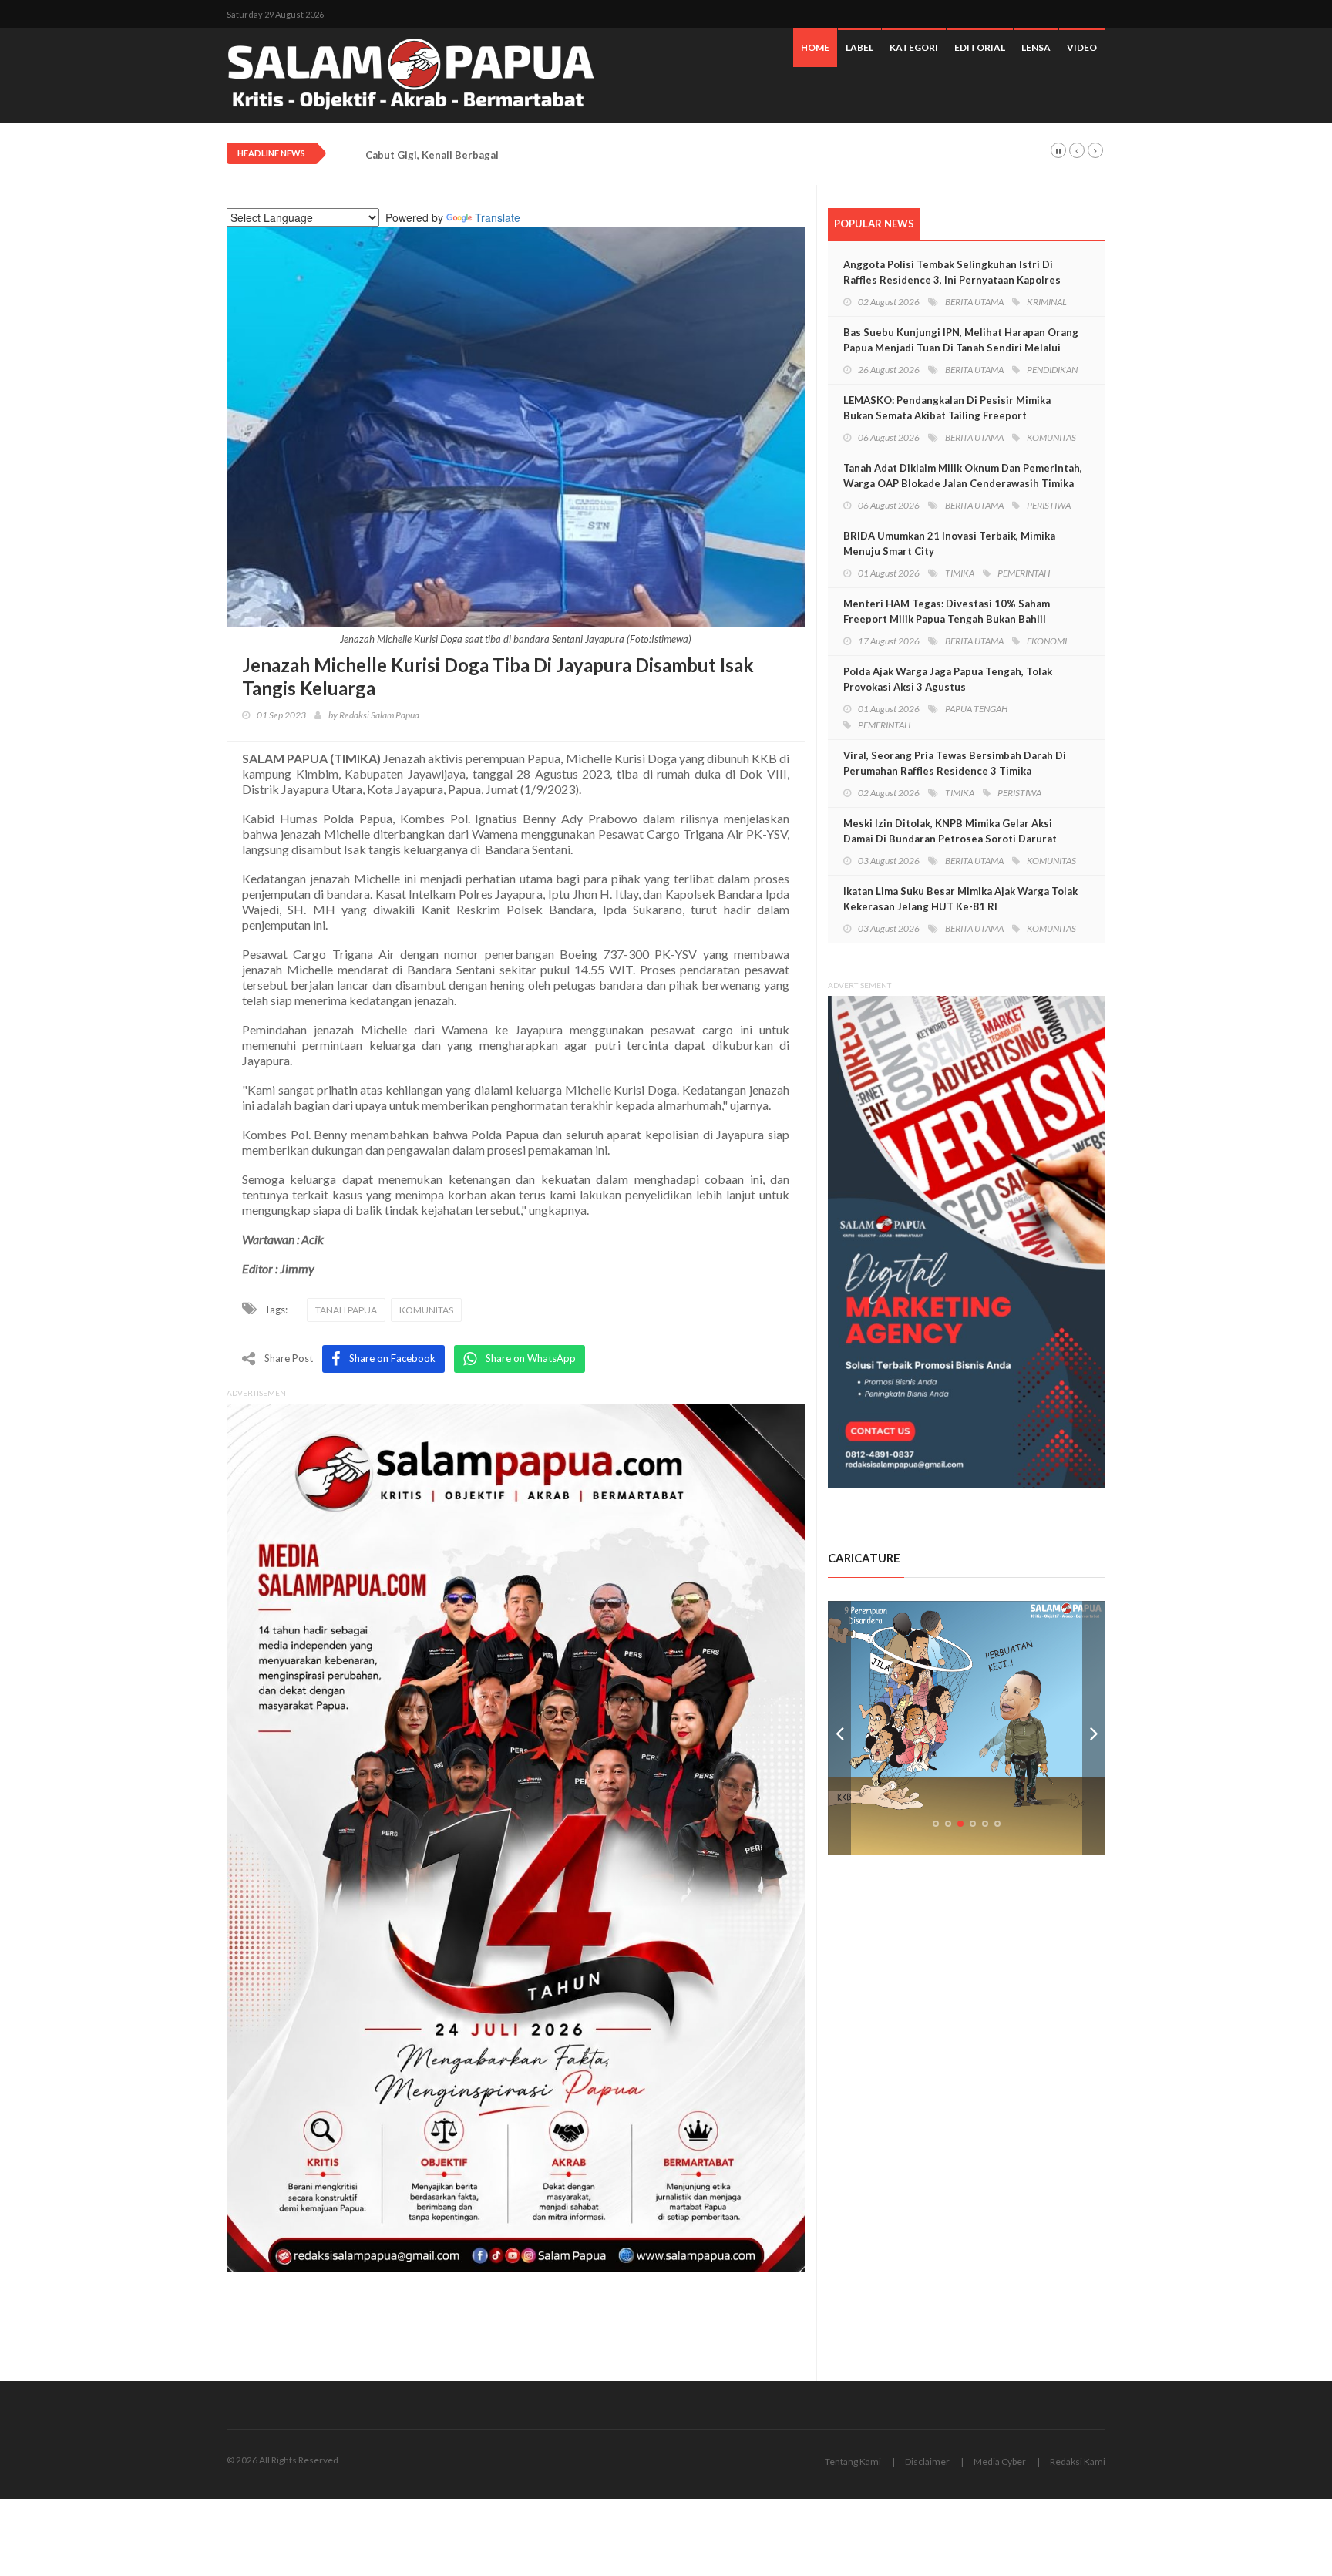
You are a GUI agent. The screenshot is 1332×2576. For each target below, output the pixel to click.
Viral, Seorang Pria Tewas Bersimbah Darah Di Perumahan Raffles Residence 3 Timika (955, 763)
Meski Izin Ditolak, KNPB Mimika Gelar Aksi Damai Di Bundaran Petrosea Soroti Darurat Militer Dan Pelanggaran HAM (950, 839)
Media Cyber (1000, 2462)
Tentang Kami (853, 2462)
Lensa (1036, 47)
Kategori (914, 47)
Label (859, 47)
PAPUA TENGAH (976, 709)
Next (1094, 1728)
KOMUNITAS (426, 1310)
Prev (839, 1728)
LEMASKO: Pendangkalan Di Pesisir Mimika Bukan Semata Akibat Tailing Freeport (947, 408)
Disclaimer (927, 2462)
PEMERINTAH (1024, 573)
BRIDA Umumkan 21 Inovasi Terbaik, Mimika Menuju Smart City (949, 543)
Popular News (874, 224)
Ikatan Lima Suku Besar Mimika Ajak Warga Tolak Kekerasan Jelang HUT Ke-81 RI (960, 899)
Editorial (980, 47)
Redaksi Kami (1078, 2462)
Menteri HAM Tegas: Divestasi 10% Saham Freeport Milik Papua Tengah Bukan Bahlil (947, 611)
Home (815, 47)
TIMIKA (960, 573)
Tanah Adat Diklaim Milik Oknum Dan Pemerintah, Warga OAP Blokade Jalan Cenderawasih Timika (963, 476)
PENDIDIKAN (1052, 370)
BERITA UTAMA (974, 302)
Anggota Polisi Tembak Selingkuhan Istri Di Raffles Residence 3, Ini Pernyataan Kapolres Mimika (952, 280)
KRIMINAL (1047, 302)
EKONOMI (1047, 641)
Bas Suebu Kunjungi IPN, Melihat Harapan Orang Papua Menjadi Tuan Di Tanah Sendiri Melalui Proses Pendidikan (961, 348)
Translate (498, 217)
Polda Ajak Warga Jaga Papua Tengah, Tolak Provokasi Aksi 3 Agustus (948, 679)
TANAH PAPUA (346, 1310)
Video (1082, 47)
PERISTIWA (1049, 505)
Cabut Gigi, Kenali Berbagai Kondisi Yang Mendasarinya (500, 155)
